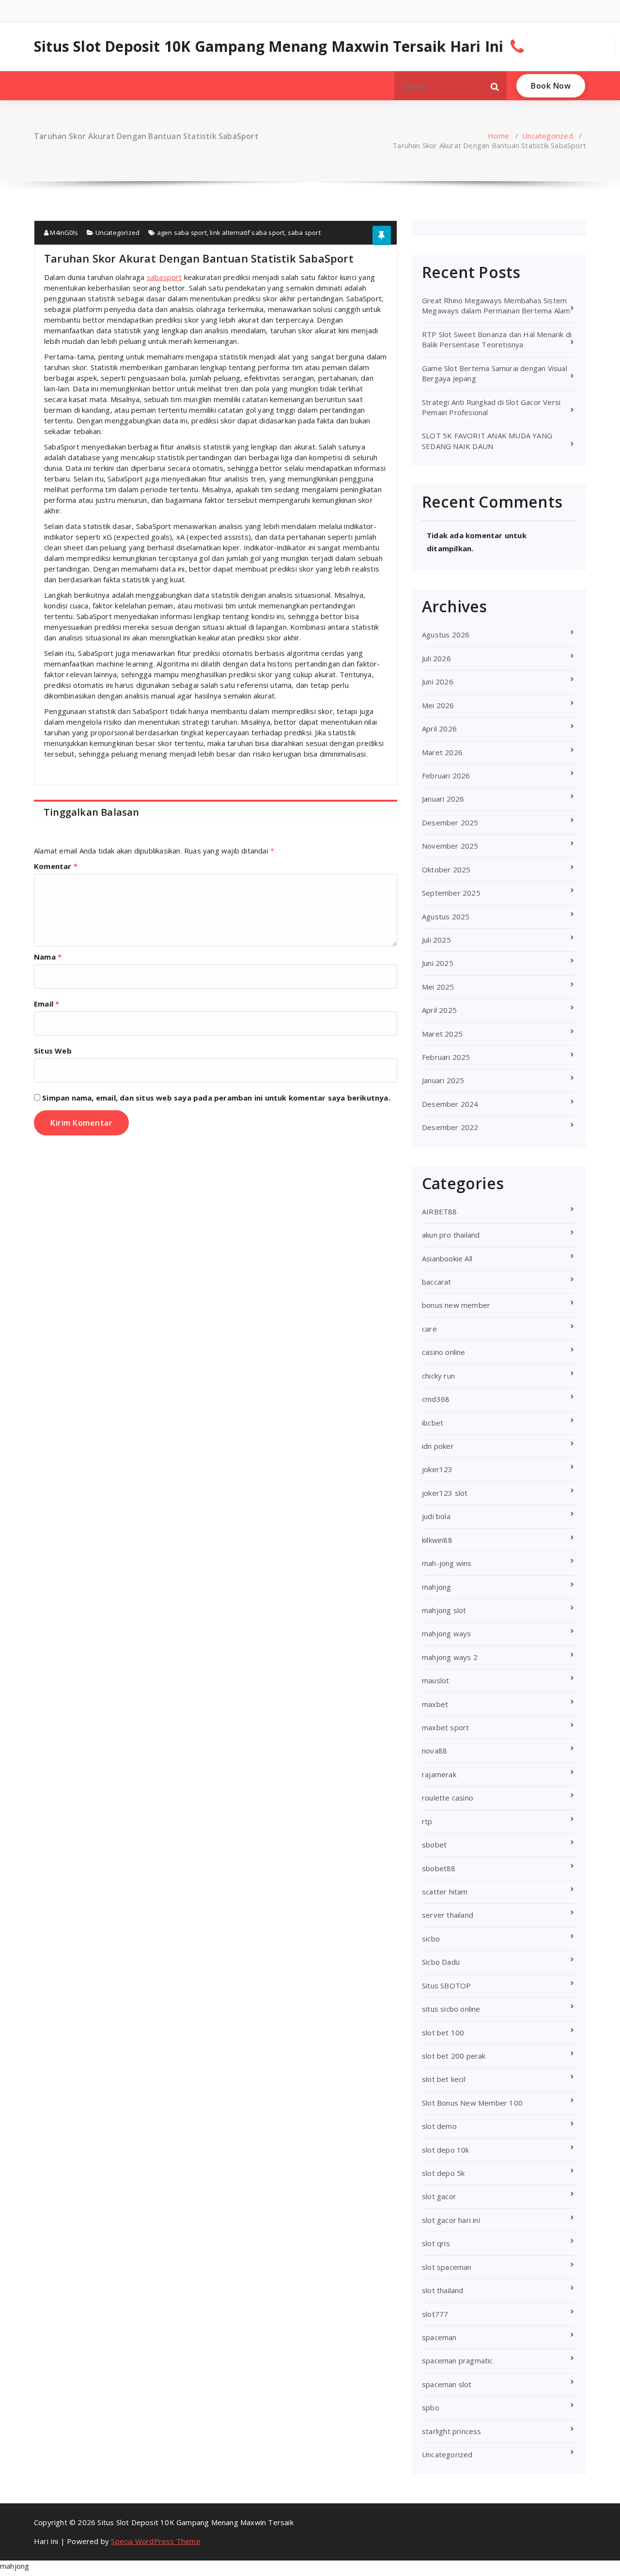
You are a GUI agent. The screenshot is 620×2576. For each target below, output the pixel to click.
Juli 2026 (436, 658)
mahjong (436, 1587)
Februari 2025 (446, 1057)
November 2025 (450, 846)
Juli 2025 (436, 940)
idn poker (438, 1446)
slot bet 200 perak (454, 2056)
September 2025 (451, 893)
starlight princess (452, 2431)
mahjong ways (446, 1633)
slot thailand (443, 2290)
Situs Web (53, 1051)
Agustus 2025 (446, 916)
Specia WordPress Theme (155, 2541)
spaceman (439, 2337)
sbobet (434, 1845)
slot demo (439, 2126)
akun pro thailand (451, 1235)
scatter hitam (445, 1892)
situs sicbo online (451, 2009)
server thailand (448, 1915)
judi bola (436, 1516)
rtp (427, 1821)
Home (498, 136)
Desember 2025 (450, 822)
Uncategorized (548, 136)
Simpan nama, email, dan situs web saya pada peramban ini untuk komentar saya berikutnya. (216, 1098)
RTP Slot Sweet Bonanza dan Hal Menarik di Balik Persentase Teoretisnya (497, 339)
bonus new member (456, 1305)
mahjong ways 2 (450, 1657)
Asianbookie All (447, 1258)
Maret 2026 (442, 752)
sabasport (164, 277)
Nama (48, 957)
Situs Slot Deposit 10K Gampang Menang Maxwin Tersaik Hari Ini (269, 47)
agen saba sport (182, 233)
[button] (495, 86)
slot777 (435, 2314)
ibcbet (433, 1423)
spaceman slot (447, 2384)
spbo (431, 2407)
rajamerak (439, 1774)
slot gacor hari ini (451, 2220)
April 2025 (439, 1010)
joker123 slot (445, 1493)
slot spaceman (447, 2267)
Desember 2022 (450, 1127)
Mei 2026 (438, 705)
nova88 (434, 1751)
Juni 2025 (438, 963)
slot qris (436, 2243)
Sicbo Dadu (441, 1962)
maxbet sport (445, 1727)
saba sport (304, 233)
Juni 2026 (438, 682)
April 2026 (439, 729)
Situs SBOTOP (446, 1986)
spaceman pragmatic (457, 2360)
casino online (444, 1352)
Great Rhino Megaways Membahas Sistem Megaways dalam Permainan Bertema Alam (496, 305)
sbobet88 (439, 1868)
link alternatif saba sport (247, 233)
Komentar (56, 866)
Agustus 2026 (446, 635)
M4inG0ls (63, 233)
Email (46, 1004)
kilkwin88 (437, 1540)
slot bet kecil (444, 2079)
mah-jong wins (447, 1563)
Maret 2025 (442, 1034)
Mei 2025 (438, 987)
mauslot (435, 1680)
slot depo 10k (446, 2150)
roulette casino (448, 1798)
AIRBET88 (440, 1211)
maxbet (435, 1704)
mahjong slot (444, 1610)
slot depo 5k (443, 2173)
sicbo (431, 1939)
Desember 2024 (450, 1104)
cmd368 (436, 1399)
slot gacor (439, 2196)
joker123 (437, 1469)
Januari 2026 (443, 799)
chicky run (438, 1376)
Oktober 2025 (446, 869)
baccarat (437, 1282)
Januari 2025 (443, 1080)
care (429, 1329)
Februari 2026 (446, 776)
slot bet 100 (443, 2033)
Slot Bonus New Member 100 (472, 2103)
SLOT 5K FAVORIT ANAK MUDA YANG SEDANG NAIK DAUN (487, 441)
